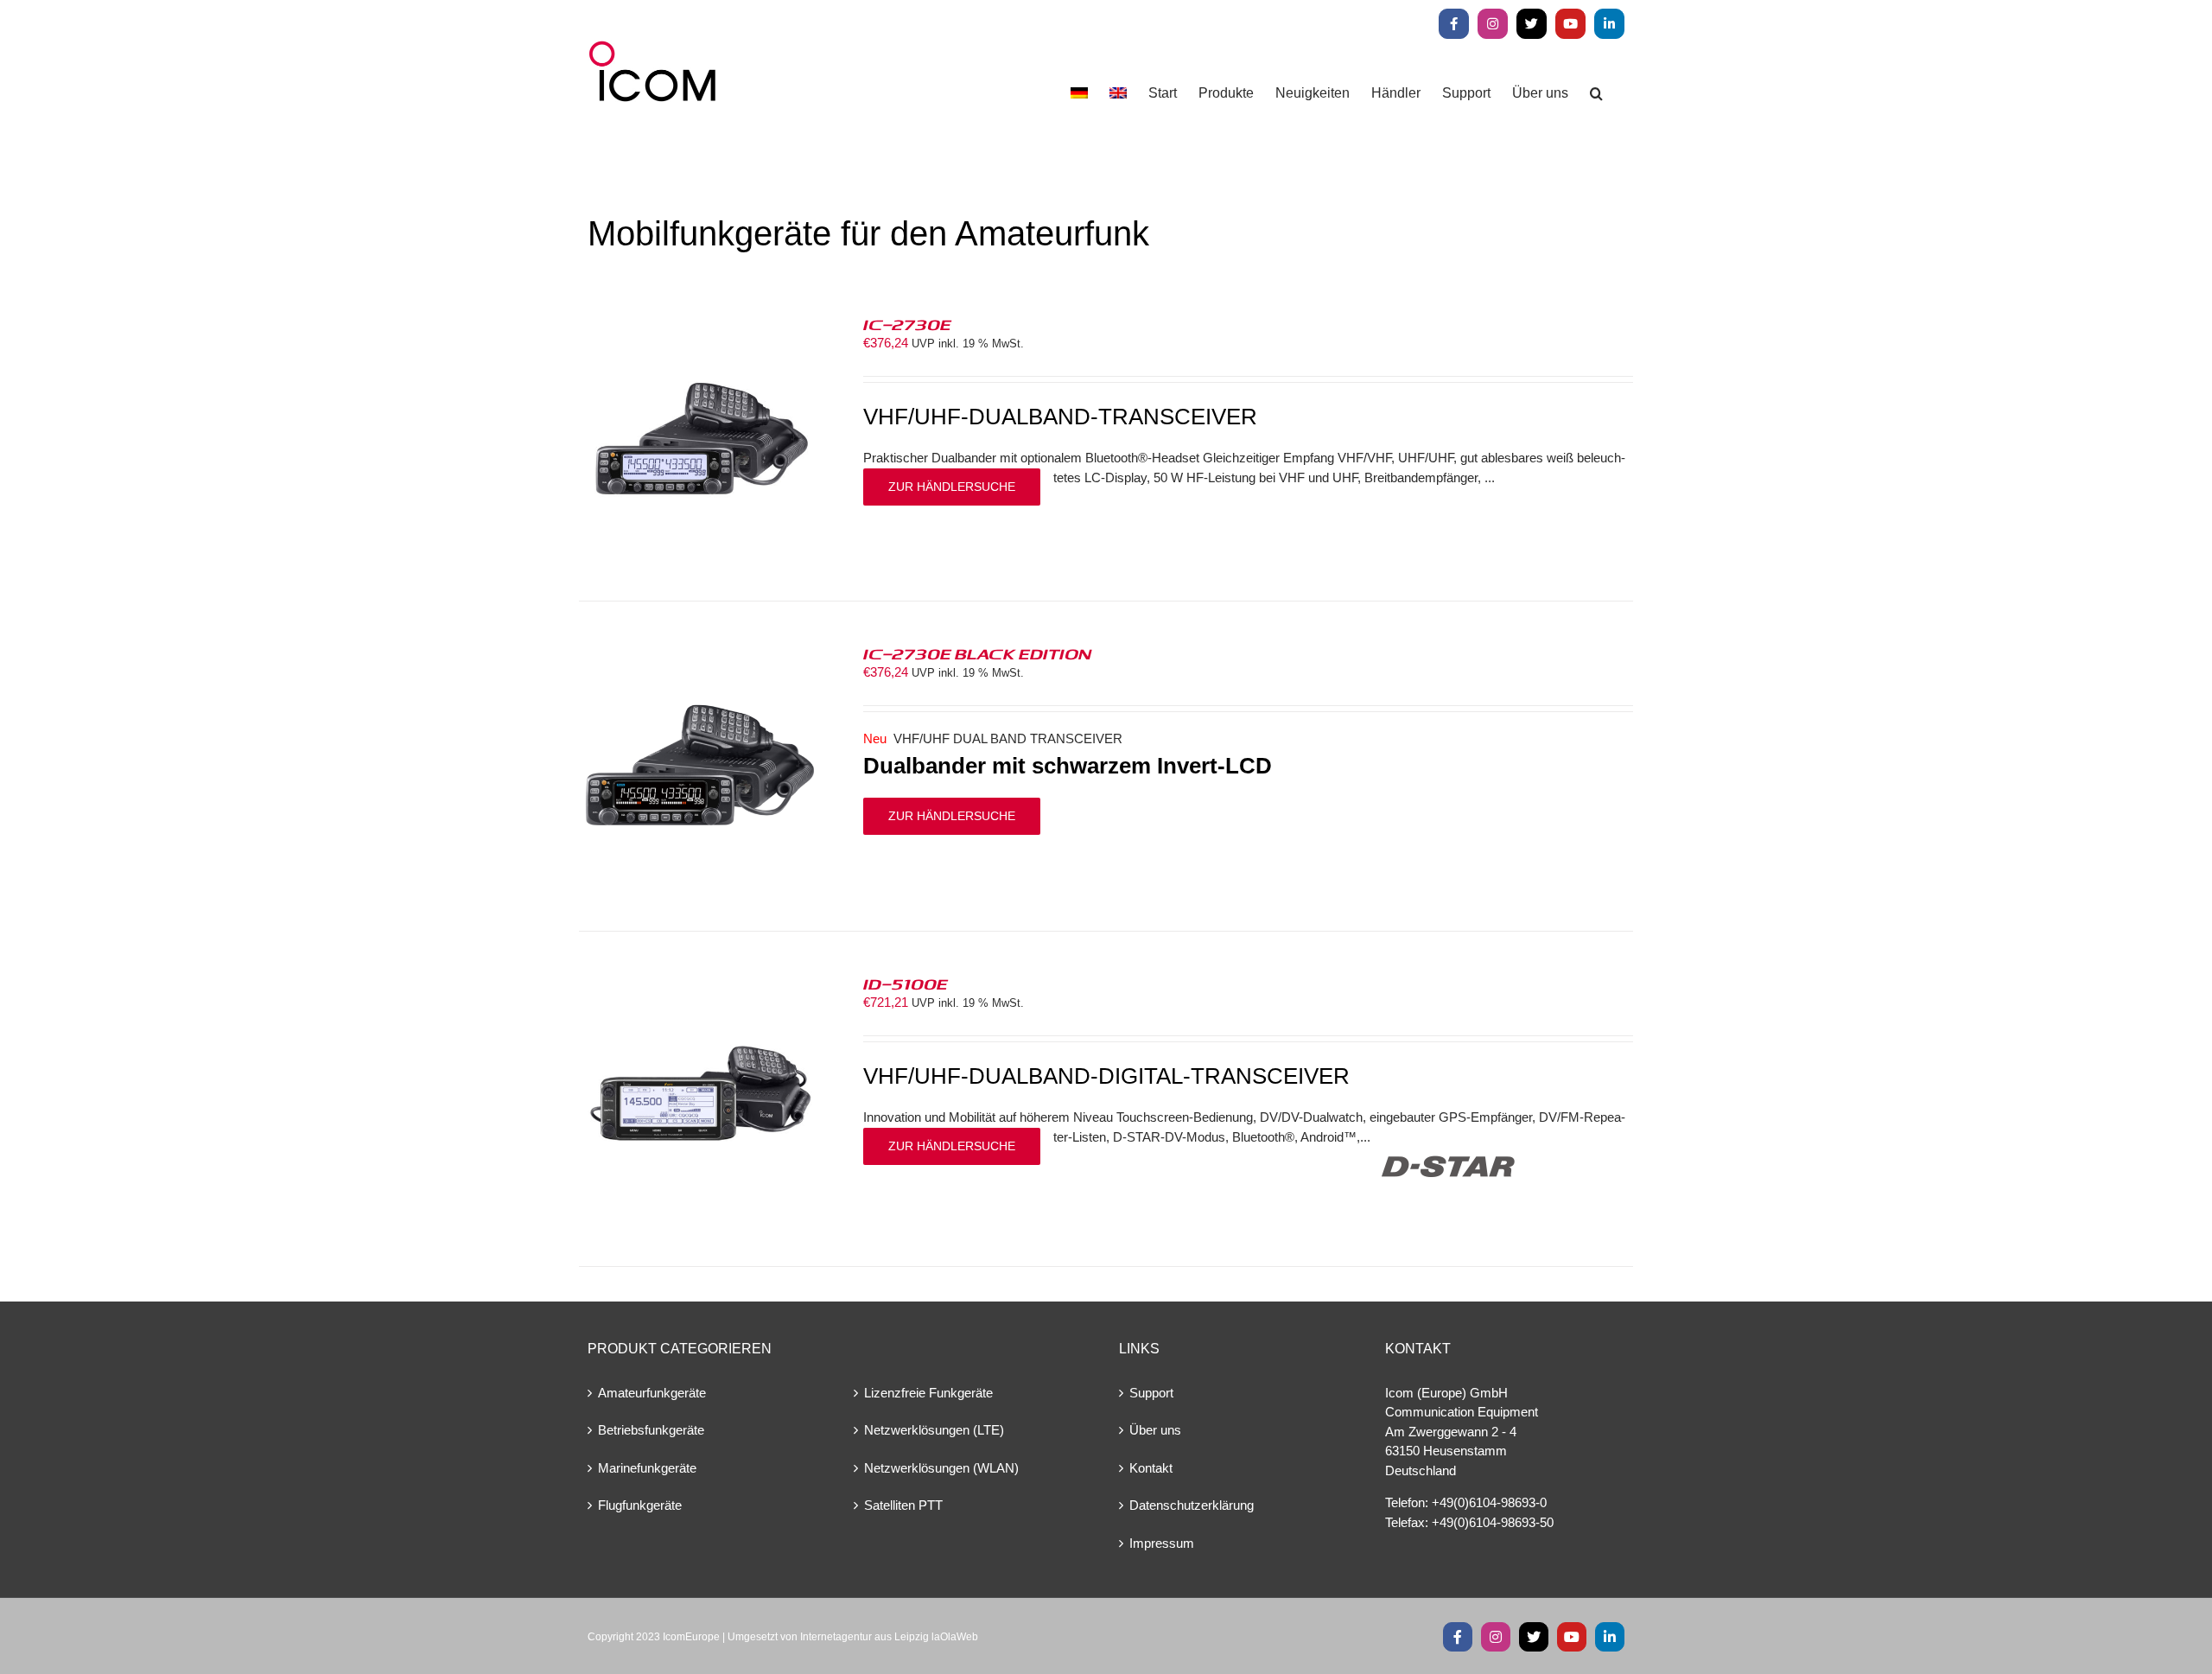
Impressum (1162, 1543)
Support (1151, 1393)
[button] (1596, 93)
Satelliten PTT (903, 1505)
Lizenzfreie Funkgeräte (928, 1393)
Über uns (1155, 1430)
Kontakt (1151, 1468)
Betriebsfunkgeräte (651, 1430)
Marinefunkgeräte (647, 1468)
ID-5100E (906, 983)
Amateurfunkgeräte (652, 1393)
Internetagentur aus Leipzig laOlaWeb (889, 1637)
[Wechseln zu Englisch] (1118, 93)
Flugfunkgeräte (640, 1505)
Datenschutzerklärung (1192, 1505)
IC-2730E (907, 324)
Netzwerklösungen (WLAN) (941, 1468)
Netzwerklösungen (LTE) (934, 1430)
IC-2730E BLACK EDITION (977, 653)
